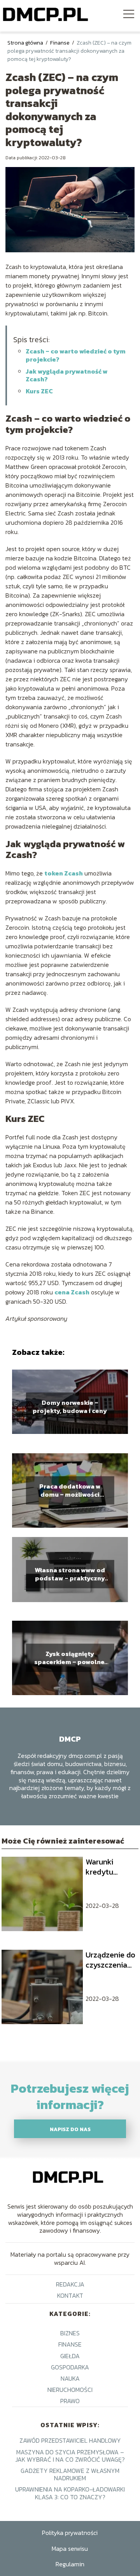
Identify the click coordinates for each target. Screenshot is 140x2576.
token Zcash (64, 873)
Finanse (60, 43)
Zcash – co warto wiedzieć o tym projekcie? (76, 355)
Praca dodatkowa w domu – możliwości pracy (70, 1490)
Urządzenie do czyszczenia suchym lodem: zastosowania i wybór (110, 1960)
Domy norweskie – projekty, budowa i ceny (70, 1407)
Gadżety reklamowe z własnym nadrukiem (70, 2474)
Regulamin (70, 2564)
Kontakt (70, 2295)
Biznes (70, 2333)
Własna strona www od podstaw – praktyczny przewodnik (70, 1574)
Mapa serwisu (70, 2548)
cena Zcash (72, 1292)
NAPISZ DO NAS (70, 2129)
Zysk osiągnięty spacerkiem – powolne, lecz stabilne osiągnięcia (70, 1658)
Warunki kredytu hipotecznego (109, 1867)
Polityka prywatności (70, 2533)
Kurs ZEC (39, 391)
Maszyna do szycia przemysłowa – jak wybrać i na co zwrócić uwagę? (70, 2456)
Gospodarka (70, 2367)
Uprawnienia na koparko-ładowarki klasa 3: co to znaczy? (70, 2493)
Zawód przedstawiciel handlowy (70, 2440)
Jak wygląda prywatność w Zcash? (67, 375)
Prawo (70, 2401)
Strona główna (26, 43)
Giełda (70, 2356)
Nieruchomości (70, 2390)
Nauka (70, 2378)
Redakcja (70, 2284)
